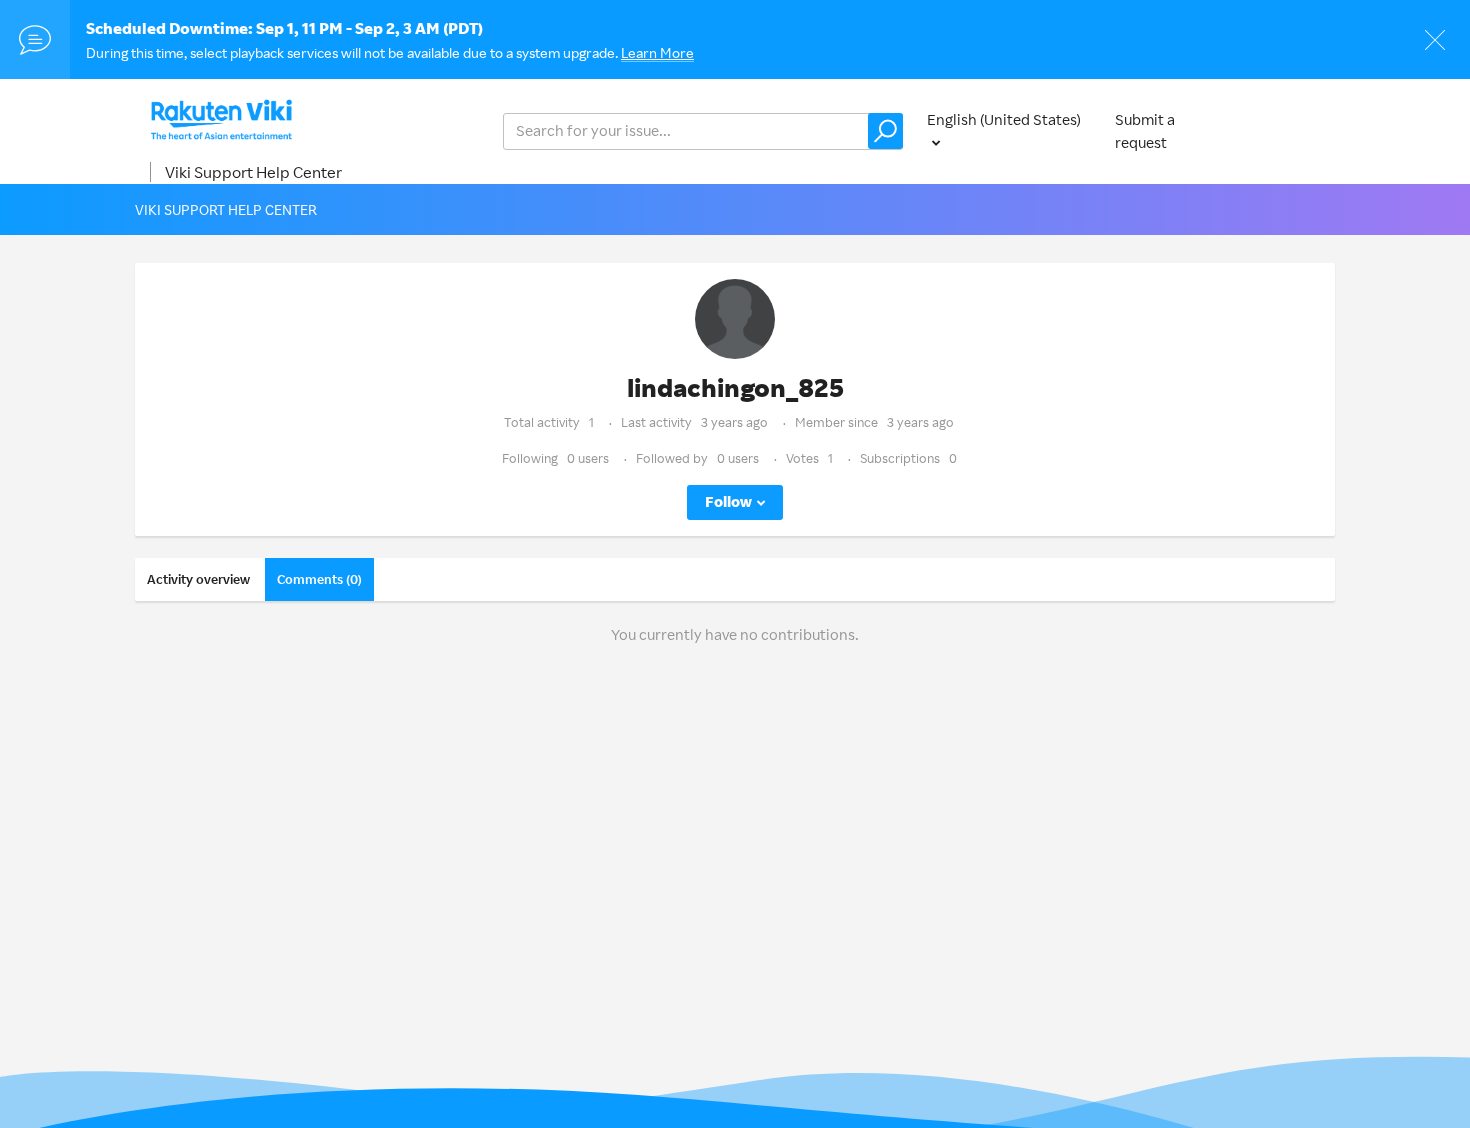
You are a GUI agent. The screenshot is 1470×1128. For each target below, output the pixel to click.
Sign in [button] (1293, 130)
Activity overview (198, 579)
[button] (885, 131)
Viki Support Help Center (253, 172)
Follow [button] (728, 501)
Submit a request (1145, 131)
